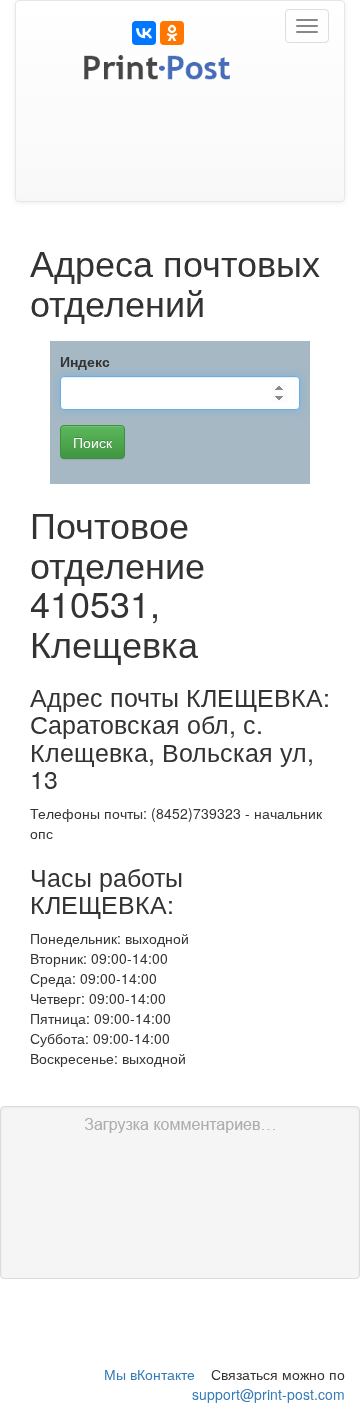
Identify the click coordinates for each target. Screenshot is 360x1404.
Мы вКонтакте (149, 1374)
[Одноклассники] (172, 33)
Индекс (85, 361)
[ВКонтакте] (144, 33)
